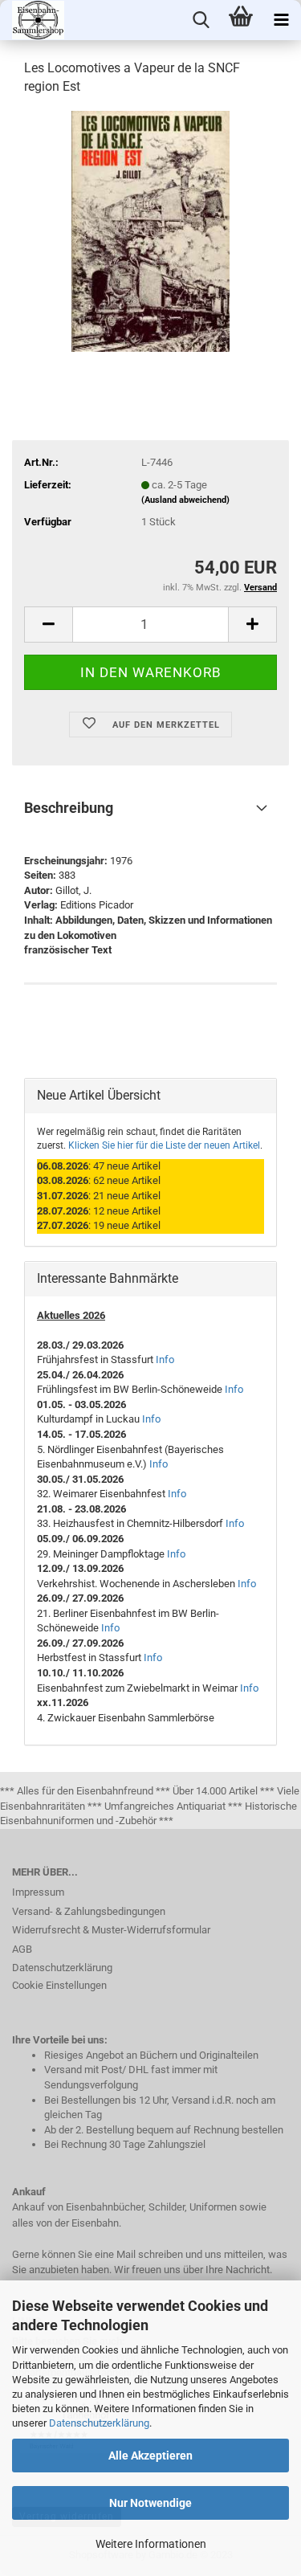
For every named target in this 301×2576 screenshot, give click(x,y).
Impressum (38, 1892)
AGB (22, 1949)
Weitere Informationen (151, 2544)
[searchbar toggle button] (201, 20)
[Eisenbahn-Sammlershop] (32, 20)
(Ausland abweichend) (185, 500)
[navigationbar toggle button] (281, 20)
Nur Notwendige (150, 2503)
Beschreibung (69, 808)
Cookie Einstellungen (59, 1985)
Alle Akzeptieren (150, 2456)
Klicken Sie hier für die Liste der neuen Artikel (164, 1145)
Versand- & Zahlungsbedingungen (89, 1911)
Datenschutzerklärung (99, 2423)
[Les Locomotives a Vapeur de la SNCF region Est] (150, 230)
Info (165, 1359)
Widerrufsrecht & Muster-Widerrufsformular (111, 1930)
